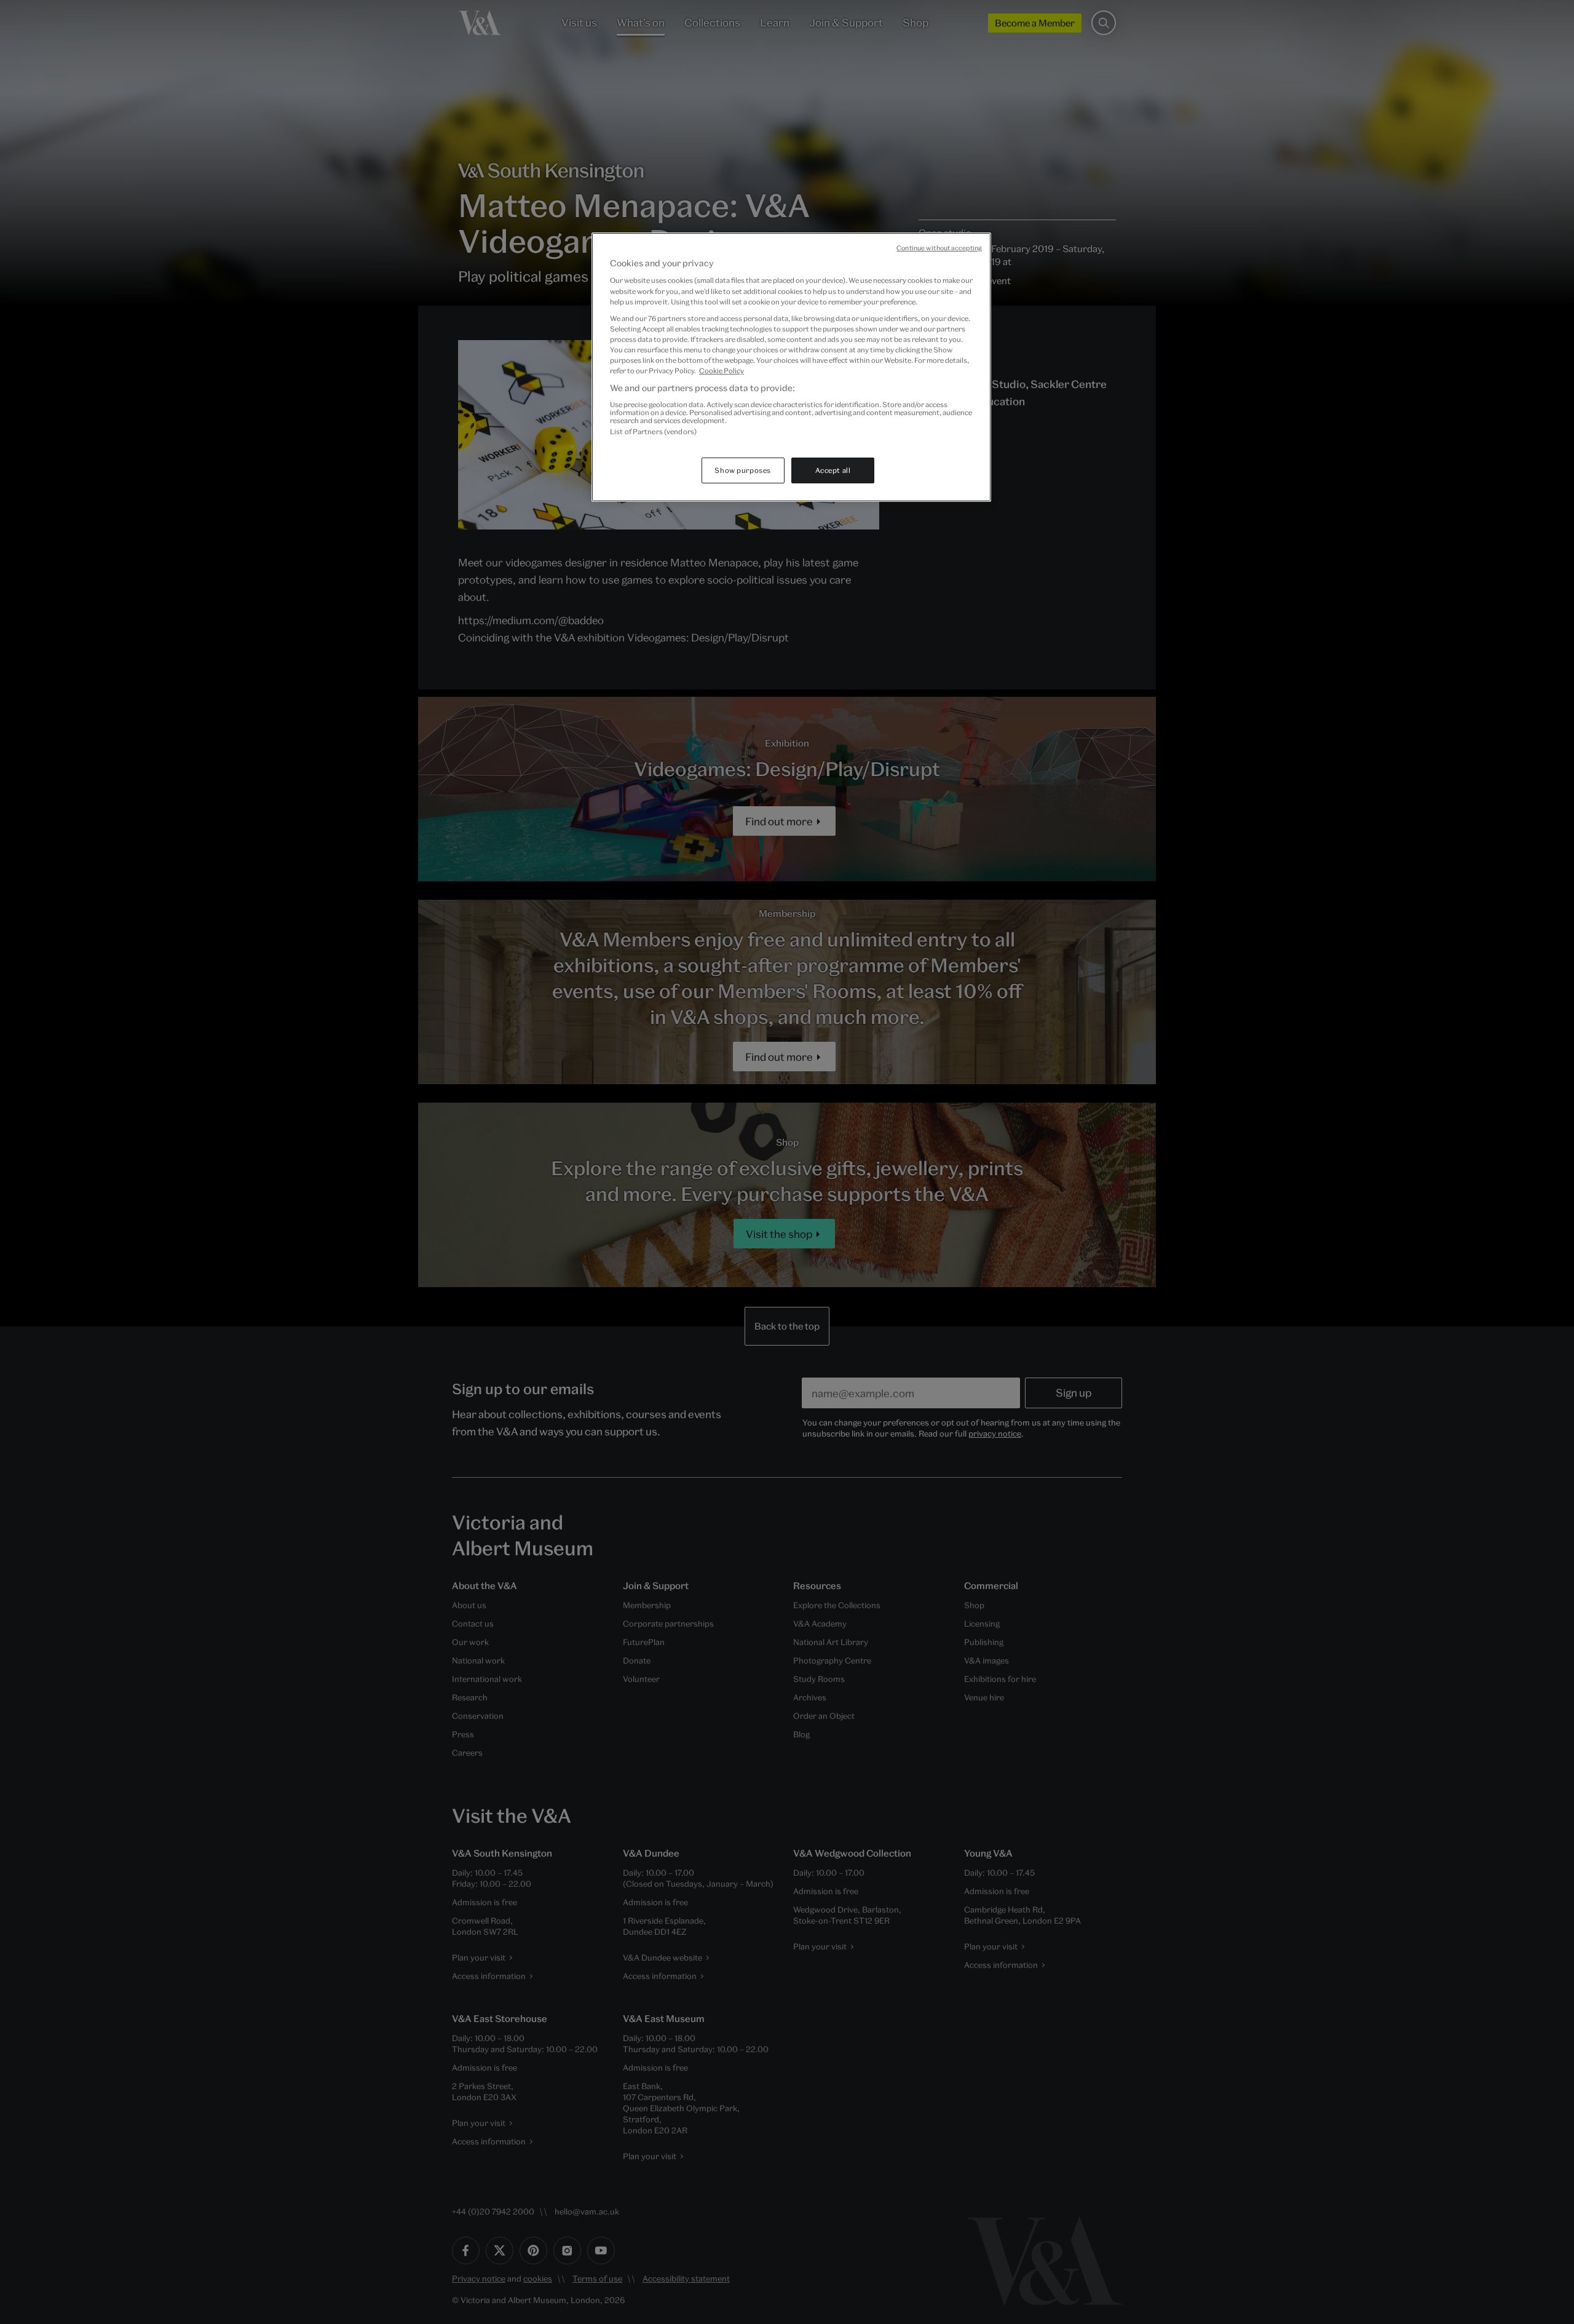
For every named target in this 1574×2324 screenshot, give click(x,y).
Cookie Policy (722, 371)
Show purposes (742, 470)
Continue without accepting (939, 248)
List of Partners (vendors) (653, 431)
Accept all (833, 470)
